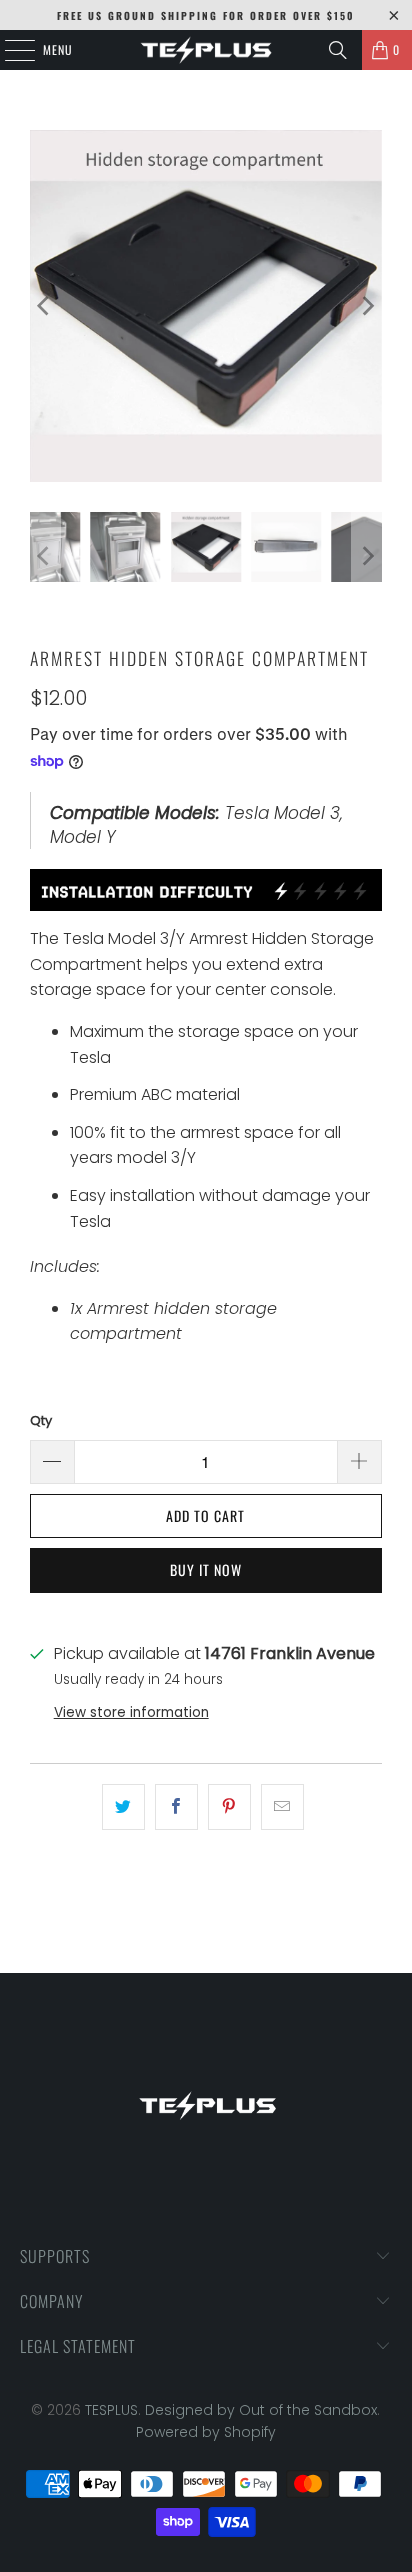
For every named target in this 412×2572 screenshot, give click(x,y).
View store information (131, 1712)
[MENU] (9, 50)
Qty (41, 1420)
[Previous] (45, 306)
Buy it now (206, 1569)
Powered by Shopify (206, 2432)
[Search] (338, 50)
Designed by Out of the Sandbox (261, 2410)
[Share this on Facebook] (176, 1807)
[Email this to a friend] (282, 1807)
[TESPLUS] (206, 50)
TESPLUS (111, 2410)
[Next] (367, 306)
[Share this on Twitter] (123, 1807)
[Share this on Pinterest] (229, 1807)
